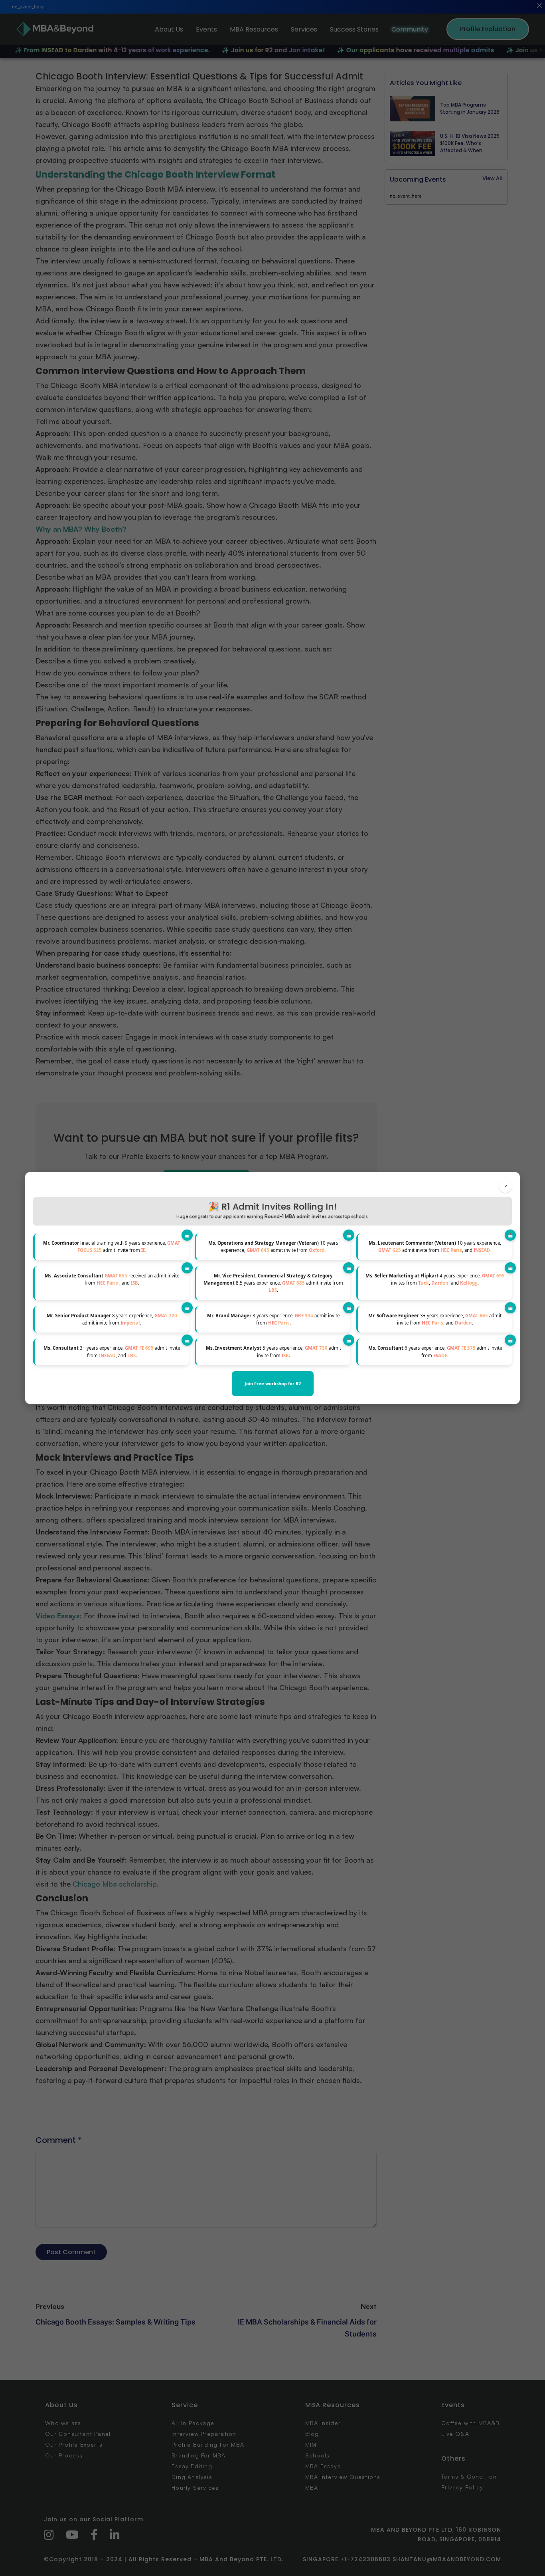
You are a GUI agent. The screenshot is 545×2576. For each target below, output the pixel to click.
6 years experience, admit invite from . (435, 1351)
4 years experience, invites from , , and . (435, 1279)
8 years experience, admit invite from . (112, 1319)
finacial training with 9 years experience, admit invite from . (112, 1246)
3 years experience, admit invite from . (273, 1319)
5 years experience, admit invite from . (273, 1351)
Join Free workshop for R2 (273, 1383)
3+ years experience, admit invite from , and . (435, 1319)
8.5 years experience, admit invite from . (273, 1283)
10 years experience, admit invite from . (273, 1246)
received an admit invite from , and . (112, 1279)
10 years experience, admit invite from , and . (435, 1246)
